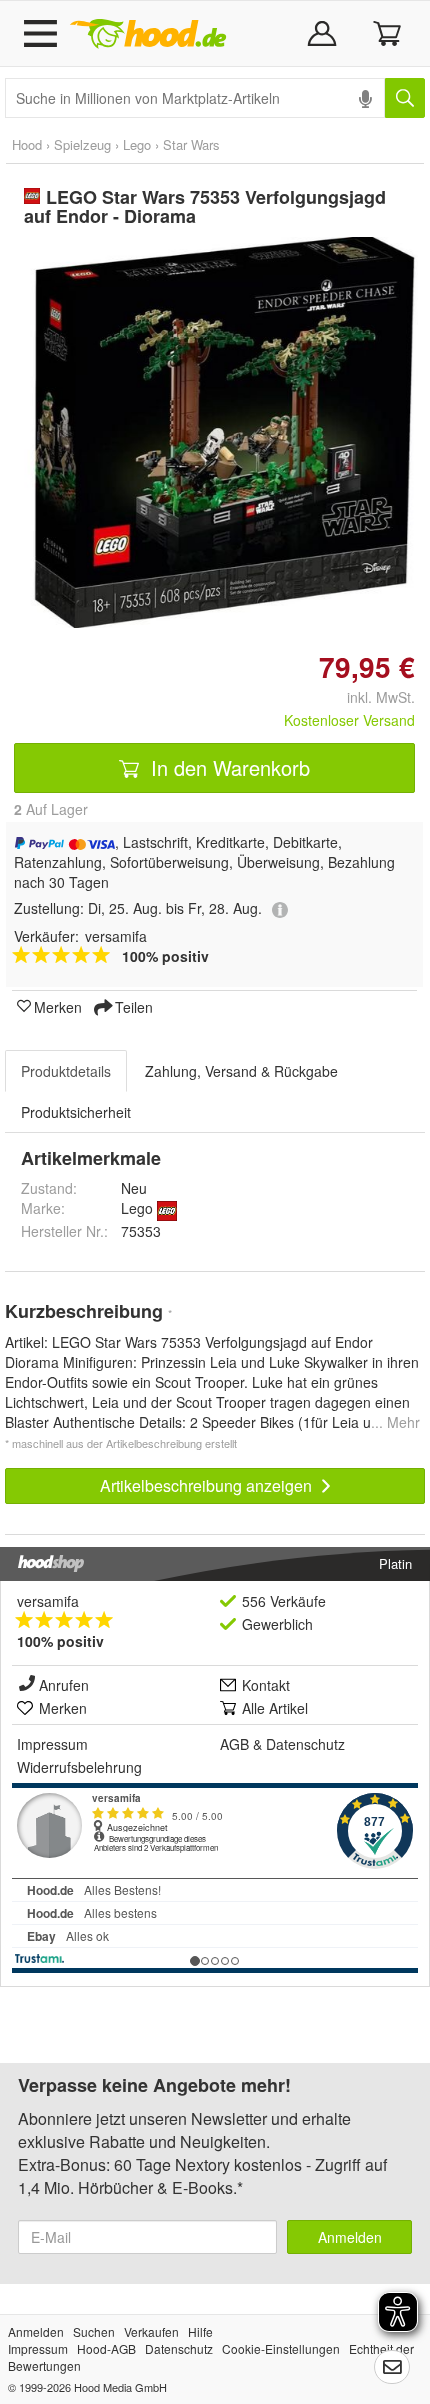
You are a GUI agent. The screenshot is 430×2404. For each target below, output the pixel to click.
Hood (27, 144)
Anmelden (350, 2237)
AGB (234, 1744)
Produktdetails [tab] (66, 1071)
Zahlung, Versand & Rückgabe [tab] (241, 1071)
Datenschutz (305, 1744)
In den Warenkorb (227, 767)
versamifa (48, 1601)
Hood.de (148, 34)
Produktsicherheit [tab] (76, 1112)
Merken (58, 1006)
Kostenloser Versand (349, 720)
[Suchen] (405, 98)
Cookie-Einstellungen (281, 2348)
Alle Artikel (275, 1708)
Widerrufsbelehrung (79, 1767)
